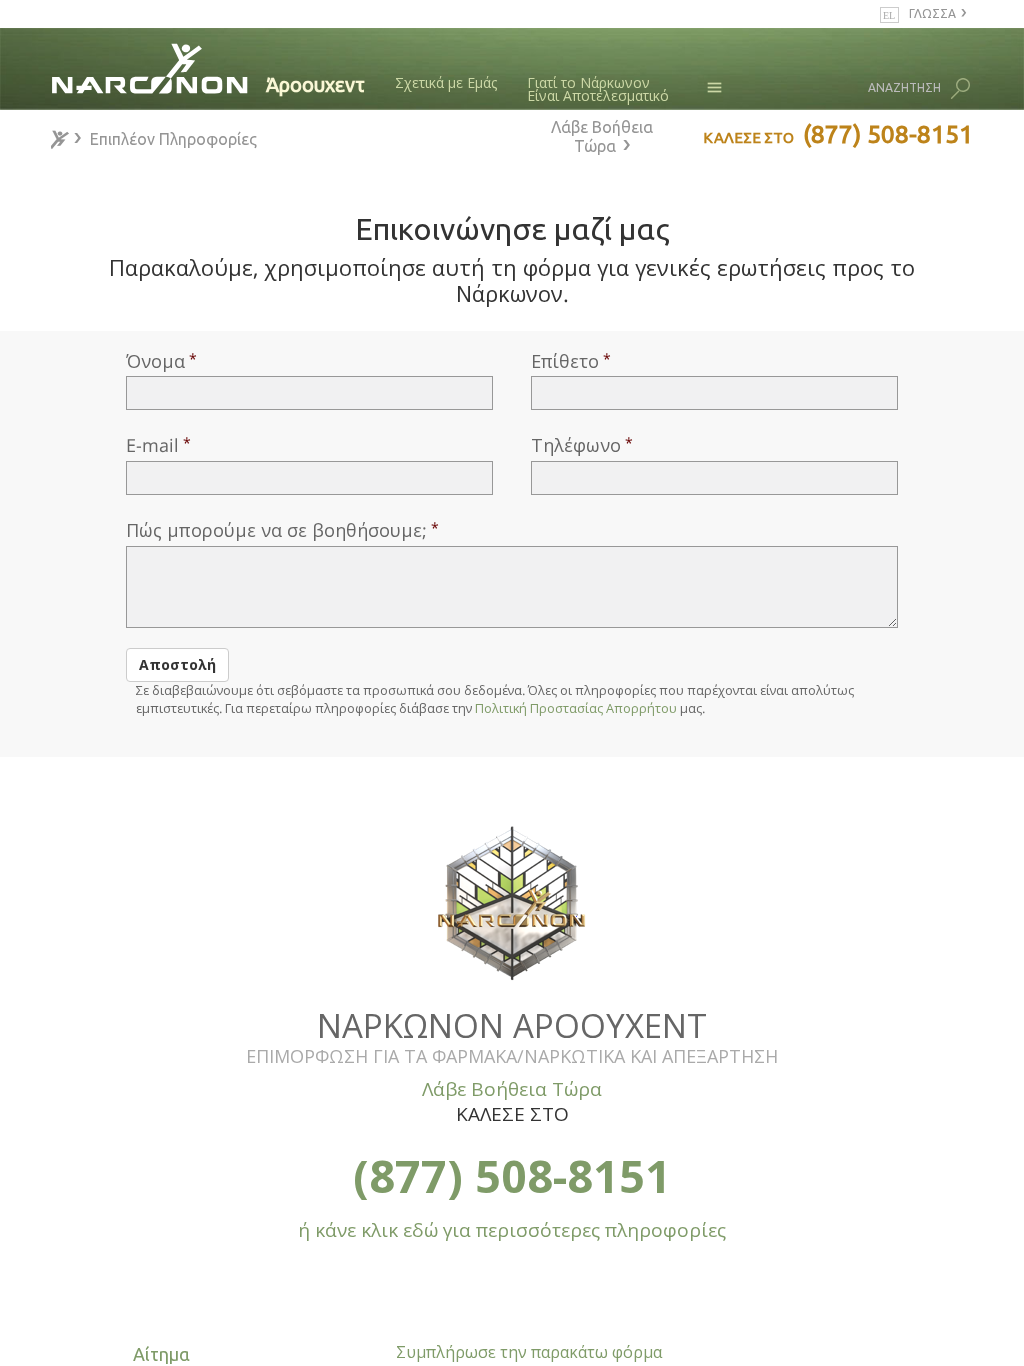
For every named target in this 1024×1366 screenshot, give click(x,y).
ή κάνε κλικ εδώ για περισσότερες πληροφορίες (512, 1230)
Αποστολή (177, 664)
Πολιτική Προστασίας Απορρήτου (576, 708)
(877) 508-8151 (512, 1175)
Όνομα (155, 361)
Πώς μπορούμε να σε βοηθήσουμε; (276, 530)
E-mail (152, 445)
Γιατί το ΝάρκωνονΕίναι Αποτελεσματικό (598, 89)
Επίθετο (565, 361)
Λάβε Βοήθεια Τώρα (602, 136)
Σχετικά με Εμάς (446, 82)
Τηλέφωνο (576, 445)
